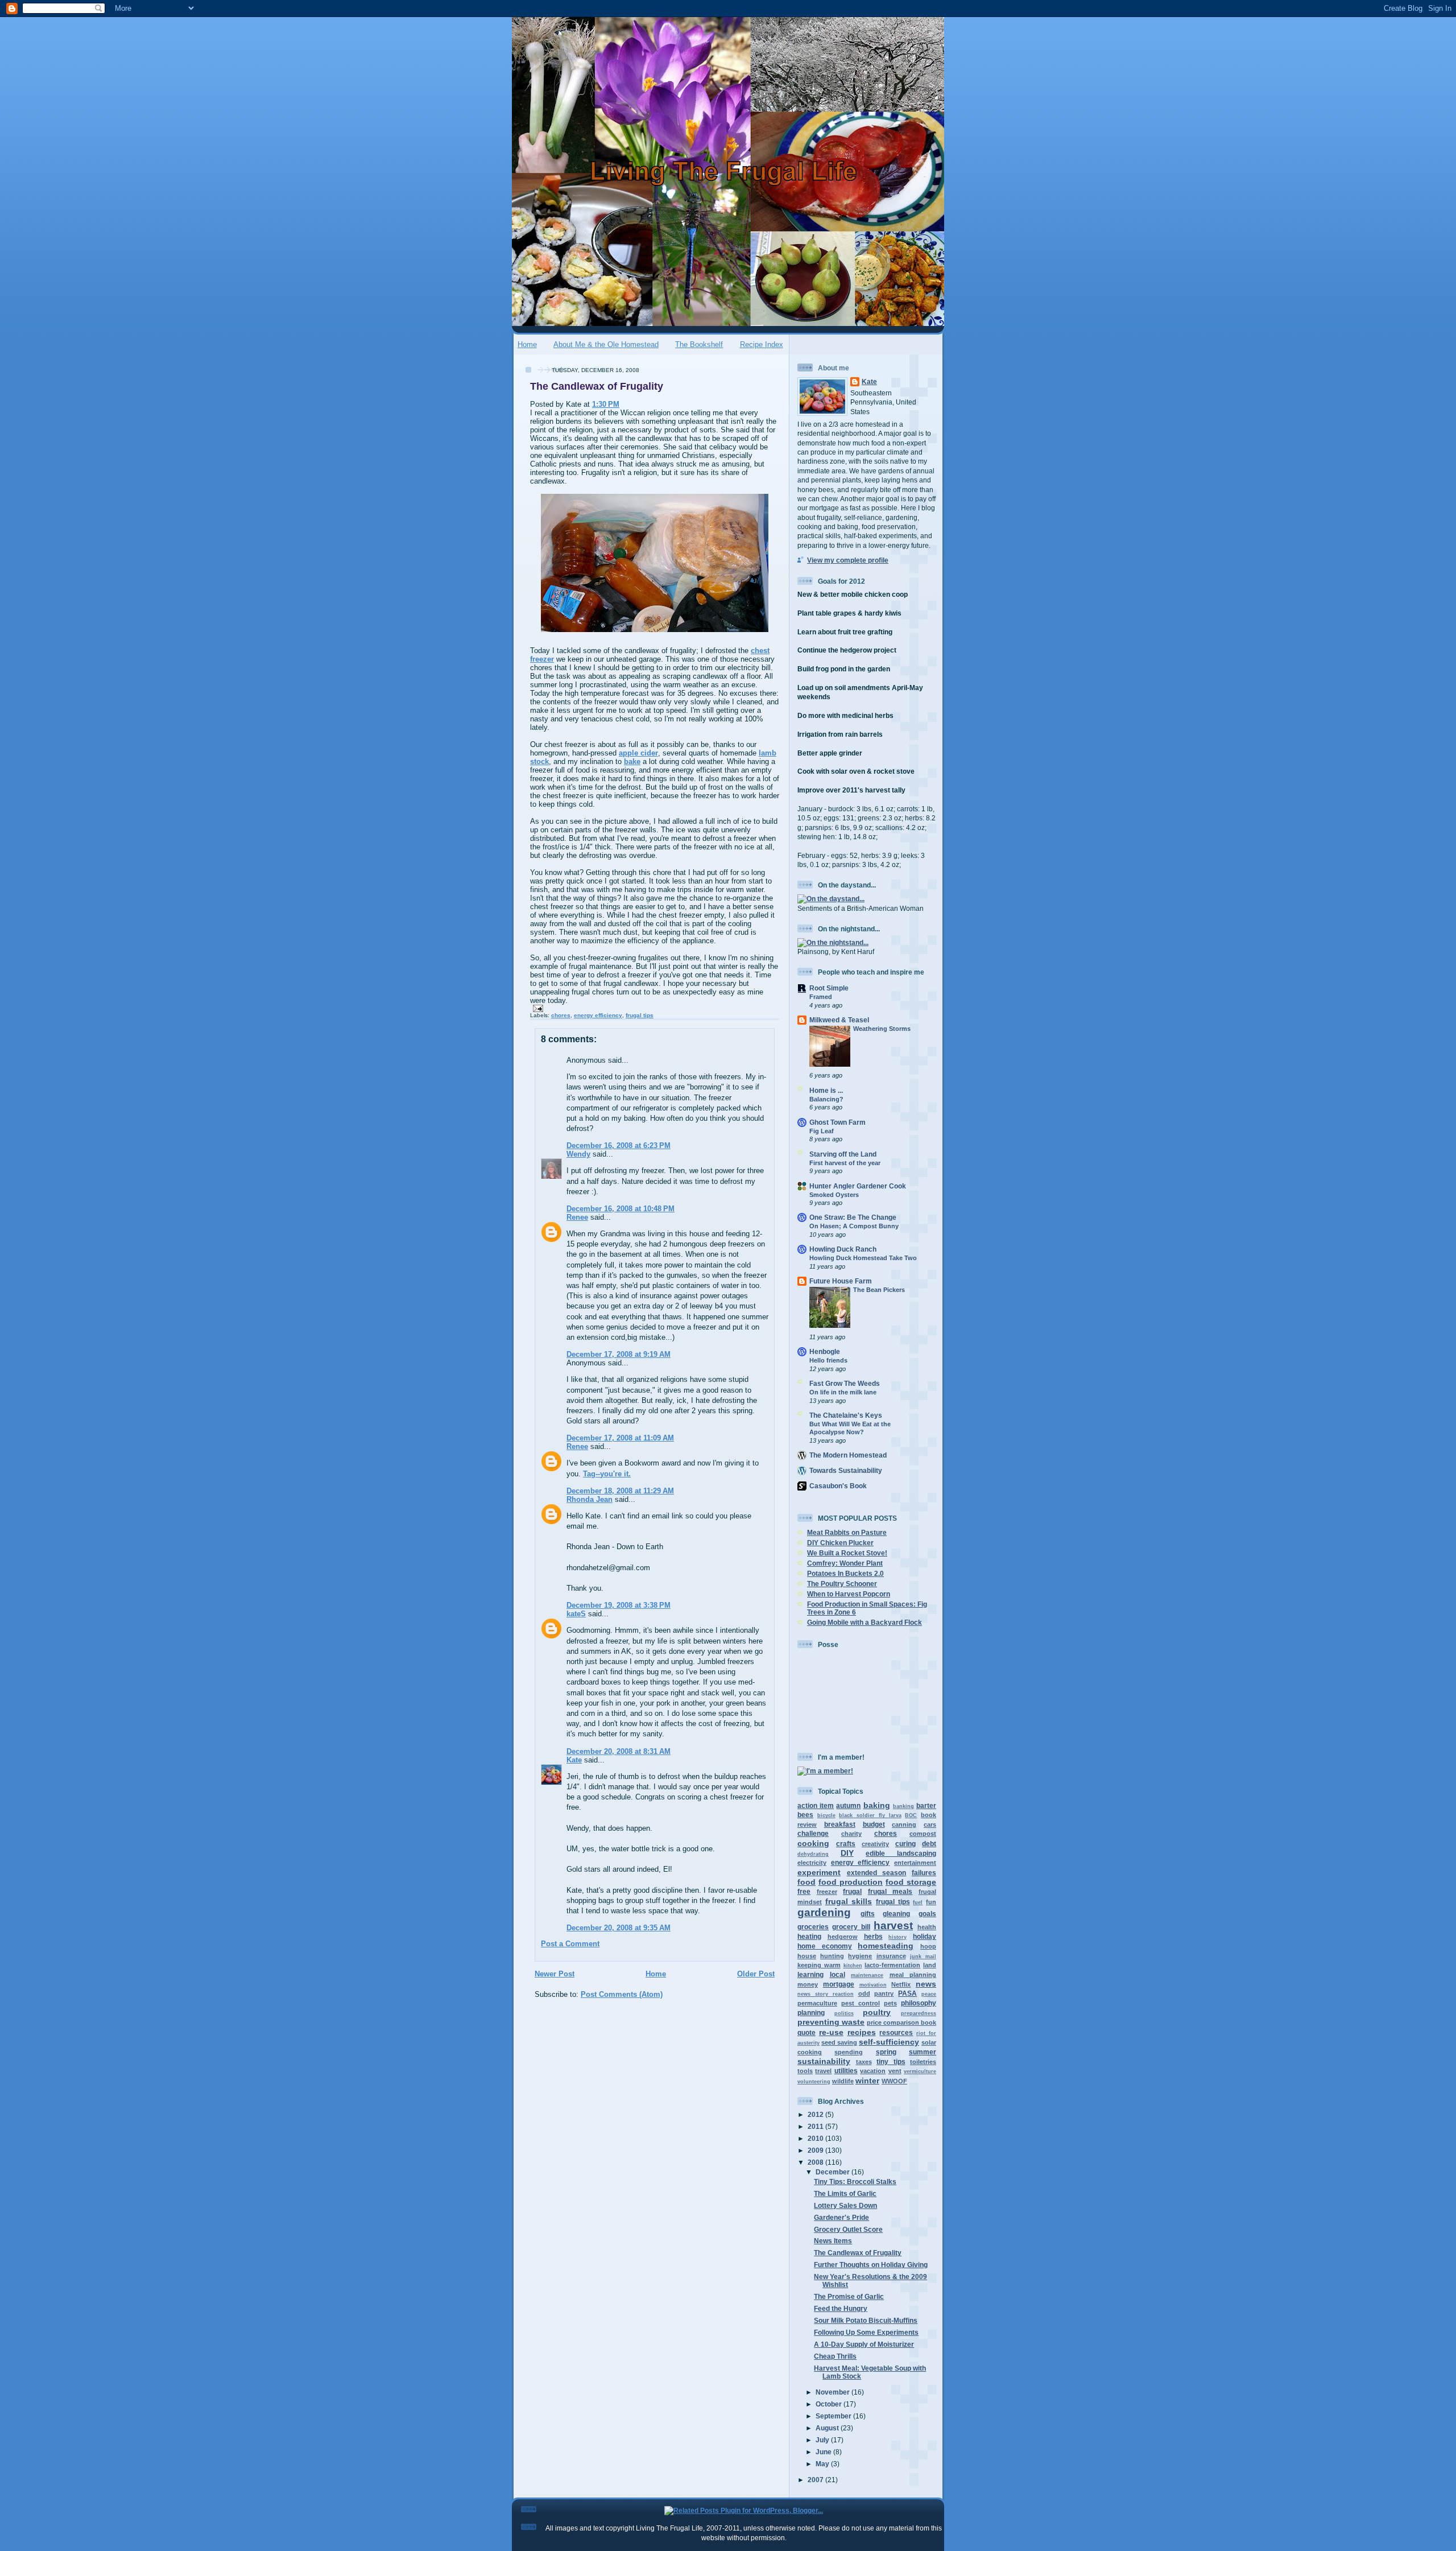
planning (811, 2013)
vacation (873, 2071)
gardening (824, 1912)
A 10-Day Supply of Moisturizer (864, 2344)
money (808, 1984)
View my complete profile (848, 560)
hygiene (860, 1956)
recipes (862, 2032)
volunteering (814, 2082)
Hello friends (828, 1360)
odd (864, 1993)
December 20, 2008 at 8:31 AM (619, 1751)
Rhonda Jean (590, 1499)
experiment (819, 1872)
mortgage (839, 1984)
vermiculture (920, 2071)
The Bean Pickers (879, 1290)
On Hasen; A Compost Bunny (854, 1226)
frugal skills (849, 1901)
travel (823, 2071)
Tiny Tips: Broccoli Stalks (855, 2181)
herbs (873, 1936)
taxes (864, 2062)
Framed (821, 997)
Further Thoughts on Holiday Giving (871, 2265)
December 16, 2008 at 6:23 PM (619, 1146)
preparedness (919, 2013)
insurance (891, 1956)
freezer (827, 1892)
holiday (925, 1936)
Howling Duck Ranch (843, 1249)
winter (867, 2081)
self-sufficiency (889, 2042)
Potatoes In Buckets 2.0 (845, 1573)
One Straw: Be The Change (853, 1217)
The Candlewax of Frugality (597, 386)
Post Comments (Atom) (622, 1994)
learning (810, 1974)
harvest (893, 1925)
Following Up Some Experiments (866, 2332)
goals (927, 1914)
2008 (816, 2162)
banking (903, 1806)
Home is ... (826, 1090)
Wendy (578, 1154)
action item (816, 1805)
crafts (846, 1844)
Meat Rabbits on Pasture (847, 1532)
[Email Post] (537, 1008)
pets (890, 2003)
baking (877, 1805)
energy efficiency (598, 1015)
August (828, 2428)
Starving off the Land (843, 1154)
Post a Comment (570, 1944)
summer (923, 2052)
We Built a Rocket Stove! (847, 1553)
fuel (918, 1902)
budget (874, 1824)
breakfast (840, 1824)
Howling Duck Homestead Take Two (863, 1258)
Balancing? (826, 1099)
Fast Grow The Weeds (845, 1383)
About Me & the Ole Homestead (606, 344)
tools (805, 2071)
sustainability (824, 2061)
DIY (847, 1853)
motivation (873, 1985)
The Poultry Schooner (842, 1584)
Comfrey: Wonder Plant (845, 1563)
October (830, 2404)
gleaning (896, 1914)
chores (561, 1015)
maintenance (867, 1975)
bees (805, 1815)
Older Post (756, 1974)
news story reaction (826, 1994)
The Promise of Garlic (849, 2296)
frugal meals (890, 1891)
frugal (852, 1891)
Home (527, 344)
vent (895, 2071)
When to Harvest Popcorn (849, 1594)
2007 (816, 2480)
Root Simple (829, 988)
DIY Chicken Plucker (840, 1543)
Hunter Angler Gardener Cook (858, 1186)
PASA (907, 1993)
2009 (816, 2150)
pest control (861, 2003)
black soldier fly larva (870, 1815)
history (897, 1937)
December (834, 2172)
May (823, 2464)
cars (930, 1824)
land (930, 1965)
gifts (868, 1914)
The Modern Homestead (848, 1455)
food (806, 1882)
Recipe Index (762, 344)
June (824, 2452)
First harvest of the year (845, 1163)
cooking (813, 1843)
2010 (816, 2138)
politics (844, 2013)
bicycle (826, 1815)
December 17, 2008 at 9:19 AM (619, 1354)
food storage (911, 1882)
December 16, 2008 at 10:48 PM (621, 1209)
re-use (831, 2032)
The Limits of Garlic (845, 2193)
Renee (577, 1217)
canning (904, 1824)
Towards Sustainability (846, 1470)
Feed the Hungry (841, 2308)
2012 (816, 2114)
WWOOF (894, 2081)
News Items (833, 2241)
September (834, 2416)
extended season (877, 1873)
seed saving (839, 2042)
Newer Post (555, 1974)
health (927, 1927)
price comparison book (901, 2022)
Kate (574, 1760)
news (926, 1984)
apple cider (638, 753)
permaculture (817, 2003)
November (834, 2392)
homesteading (886, 1946)
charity (851, 1834)
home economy (825, 1946)
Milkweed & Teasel (839, 1020)
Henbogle (825, 1351)
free (804, 1891)
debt (929, 1844)
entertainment (915, 1863)
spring (886, 2052)
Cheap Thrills (835, 2356)
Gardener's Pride (841, 2217)
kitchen (853, 1966)
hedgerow (843, 1937)
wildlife (843, 2081)
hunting (832, 1956)
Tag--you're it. (607, 1474)
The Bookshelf (699, 344)
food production (851, 1882)
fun (931, 1902)
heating (809, 1936)
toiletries (923, 2062)
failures (924, 1873)
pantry (884, 1993)
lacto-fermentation (892, 1965)
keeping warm (819, 1965)
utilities (846, 2071)
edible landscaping (901, 1853)
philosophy (919, 2003)
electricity (812, 1863)
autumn (848, 1805)
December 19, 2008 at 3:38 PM (619, 1605)
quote (806, 2032)
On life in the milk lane (843, 1392)
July (823, 2440)
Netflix (901, 1984)
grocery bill (851, 1927)
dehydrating (813, 1854)
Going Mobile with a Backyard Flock (864, 1622)
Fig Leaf (822, 1131)
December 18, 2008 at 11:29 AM (620, 1491)
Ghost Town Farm (837, 1122)
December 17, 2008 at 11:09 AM (620, 1438)
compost (923, 1834)
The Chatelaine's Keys (846, 1415)
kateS (576, 1614)
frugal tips (640, 1015)
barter (926, 1805)
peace (929, 1994)
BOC (911, 1815)
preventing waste (831, 2022)
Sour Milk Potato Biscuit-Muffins (866, 2320)
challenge (813, 1833)
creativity (875, 1844)
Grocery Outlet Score (848, 2229)
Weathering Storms (882, 1029)
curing (905, 1844)
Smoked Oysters (834, 1195)
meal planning (913, 1975)
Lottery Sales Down (845, 2205)
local (837, 1974)
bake (632, 761)
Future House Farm (841, 1281)
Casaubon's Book (838, 1486)
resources (896, 2032)
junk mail (923, 1956)
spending (849, 2052)
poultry (877, 2012)
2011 (816, 2126)
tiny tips (891, 2061)
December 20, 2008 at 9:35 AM (619, 1928)
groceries (813, 1927)
